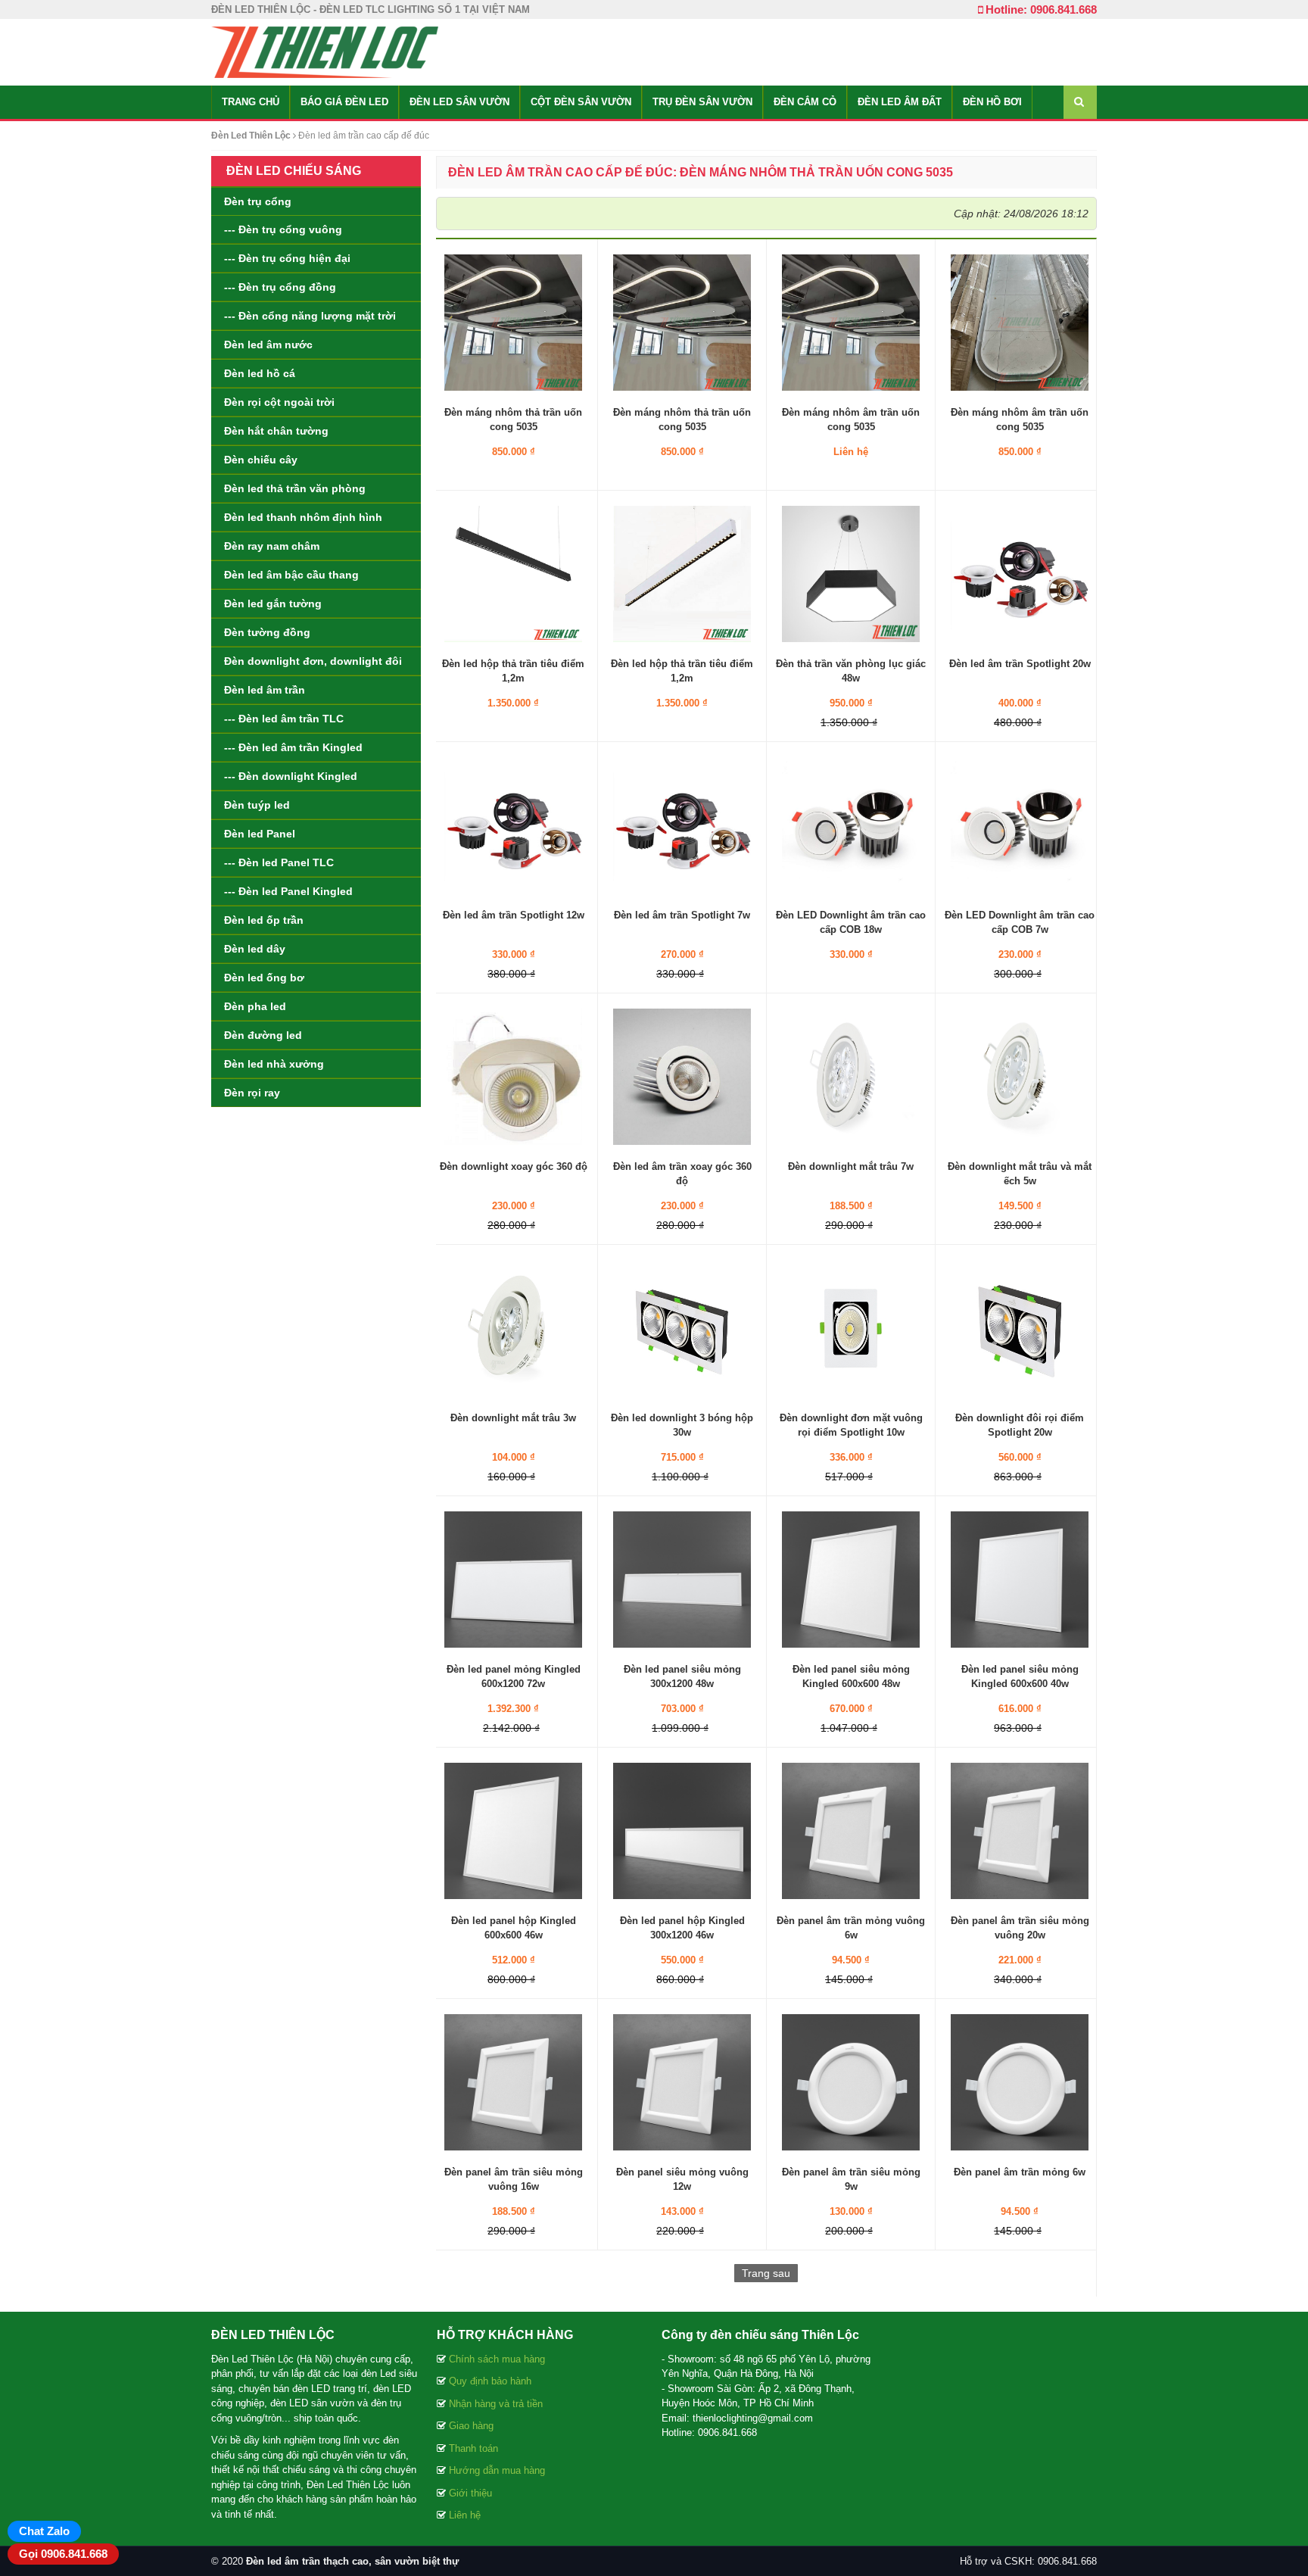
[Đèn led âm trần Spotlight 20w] (1020, 573)
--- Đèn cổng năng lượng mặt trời (310, 316)
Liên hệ (465, 2515)
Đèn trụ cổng (258, 201)
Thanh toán (473, 2448)
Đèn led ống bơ (264, 978)
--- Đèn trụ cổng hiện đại (287, 258)
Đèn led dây (255, 949)
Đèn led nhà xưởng (274, 1064)
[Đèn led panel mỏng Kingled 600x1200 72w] (513, 1579)
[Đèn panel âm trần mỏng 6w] (1020, 2082)
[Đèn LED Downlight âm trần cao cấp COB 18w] (851, 825)
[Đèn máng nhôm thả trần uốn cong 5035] (513, 322)
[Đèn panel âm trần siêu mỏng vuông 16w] (513, 2082)
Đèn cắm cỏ (805, 102)
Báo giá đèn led (344, 102)
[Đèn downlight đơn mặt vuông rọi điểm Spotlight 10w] (851, 1327)
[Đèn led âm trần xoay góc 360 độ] (682, 1076)
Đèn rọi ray (252, 1093)
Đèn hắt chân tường (276, 431)
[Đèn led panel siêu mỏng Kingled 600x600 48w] (851, 1579)
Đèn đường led (263, 1035)
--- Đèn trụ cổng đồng (280, 287)
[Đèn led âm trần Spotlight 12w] (513, 825)
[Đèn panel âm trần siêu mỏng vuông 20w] (1020, 1830)
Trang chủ (251, 102)
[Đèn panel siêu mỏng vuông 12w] (682, 2082)
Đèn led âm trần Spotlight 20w (1020, 664)
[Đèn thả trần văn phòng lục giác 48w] (851, 573)
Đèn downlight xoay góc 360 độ (514, 1166)
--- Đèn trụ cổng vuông (283, 229)
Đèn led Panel (260, 834)
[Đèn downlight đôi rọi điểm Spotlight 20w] (1020, 1327)
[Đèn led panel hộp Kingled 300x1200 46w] (682, 1830)
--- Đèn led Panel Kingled (288, 891)
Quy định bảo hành (490, 2381)
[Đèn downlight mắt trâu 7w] (851, 1076)
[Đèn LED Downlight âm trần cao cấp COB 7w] (1020, 825)
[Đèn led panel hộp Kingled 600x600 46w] (513, 1830)
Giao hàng (471, 2426)
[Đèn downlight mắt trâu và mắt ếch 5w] (1020, 1076)
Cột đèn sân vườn (581, 102)
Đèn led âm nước (268, 345)
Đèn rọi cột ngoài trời (279, 402)
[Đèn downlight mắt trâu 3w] (513, 1327)
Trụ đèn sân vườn (702, 102)
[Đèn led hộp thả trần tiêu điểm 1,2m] (513, 573)
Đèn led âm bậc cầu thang (291, 575)
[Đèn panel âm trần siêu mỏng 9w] (851, 2082)
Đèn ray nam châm (272, 546)
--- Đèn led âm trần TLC (284, 719)
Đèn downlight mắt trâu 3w (513, 1418)
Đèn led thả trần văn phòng (295, 488)
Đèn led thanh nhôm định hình (303, 517)
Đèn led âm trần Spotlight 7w (682, 915)
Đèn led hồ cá (260, 373)
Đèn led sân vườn (459, 102)
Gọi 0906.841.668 (63, 2554)
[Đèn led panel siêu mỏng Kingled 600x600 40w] (1020, 1579)
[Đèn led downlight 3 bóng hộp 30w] (682, 1327)
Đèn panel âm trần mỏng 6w (1020, 2172)
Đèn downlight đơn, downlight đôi (313, 661)
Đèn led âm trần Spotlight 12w (514, 915)
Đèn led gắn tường (273, 603)
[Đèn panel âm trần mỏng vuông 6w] (851, 1830)
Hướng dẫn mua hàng (497, 2470)
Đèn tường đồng (267, 632)
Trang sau (766, 2273)
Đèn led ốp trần (264, 920)
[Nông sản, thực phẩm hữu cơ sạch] (325, 51)
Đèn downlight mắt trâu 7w (851, 1166)
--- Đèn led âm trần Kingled (293, 747)
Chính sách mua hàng (497, 2359)
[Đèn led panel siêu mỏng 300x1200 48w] (682, 1579)
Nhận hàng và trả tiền (496, 2404)
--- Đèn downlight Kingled (291, 776)
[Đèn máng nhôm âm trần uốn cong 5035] (851, 322)
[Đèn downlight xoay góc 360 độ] (513, 1076)
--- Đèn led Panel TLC (279, 862)
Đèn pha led (255, 1006)
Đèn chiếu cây (261, 460)
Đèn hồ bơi (992, 102)
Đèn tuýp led (257, 805)
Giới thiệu (470, 2493)
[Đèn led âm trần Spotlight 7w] (682, 825)
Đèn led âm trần (265, 690)
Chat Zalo (44, 2531)
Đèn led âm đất (900, 102)
